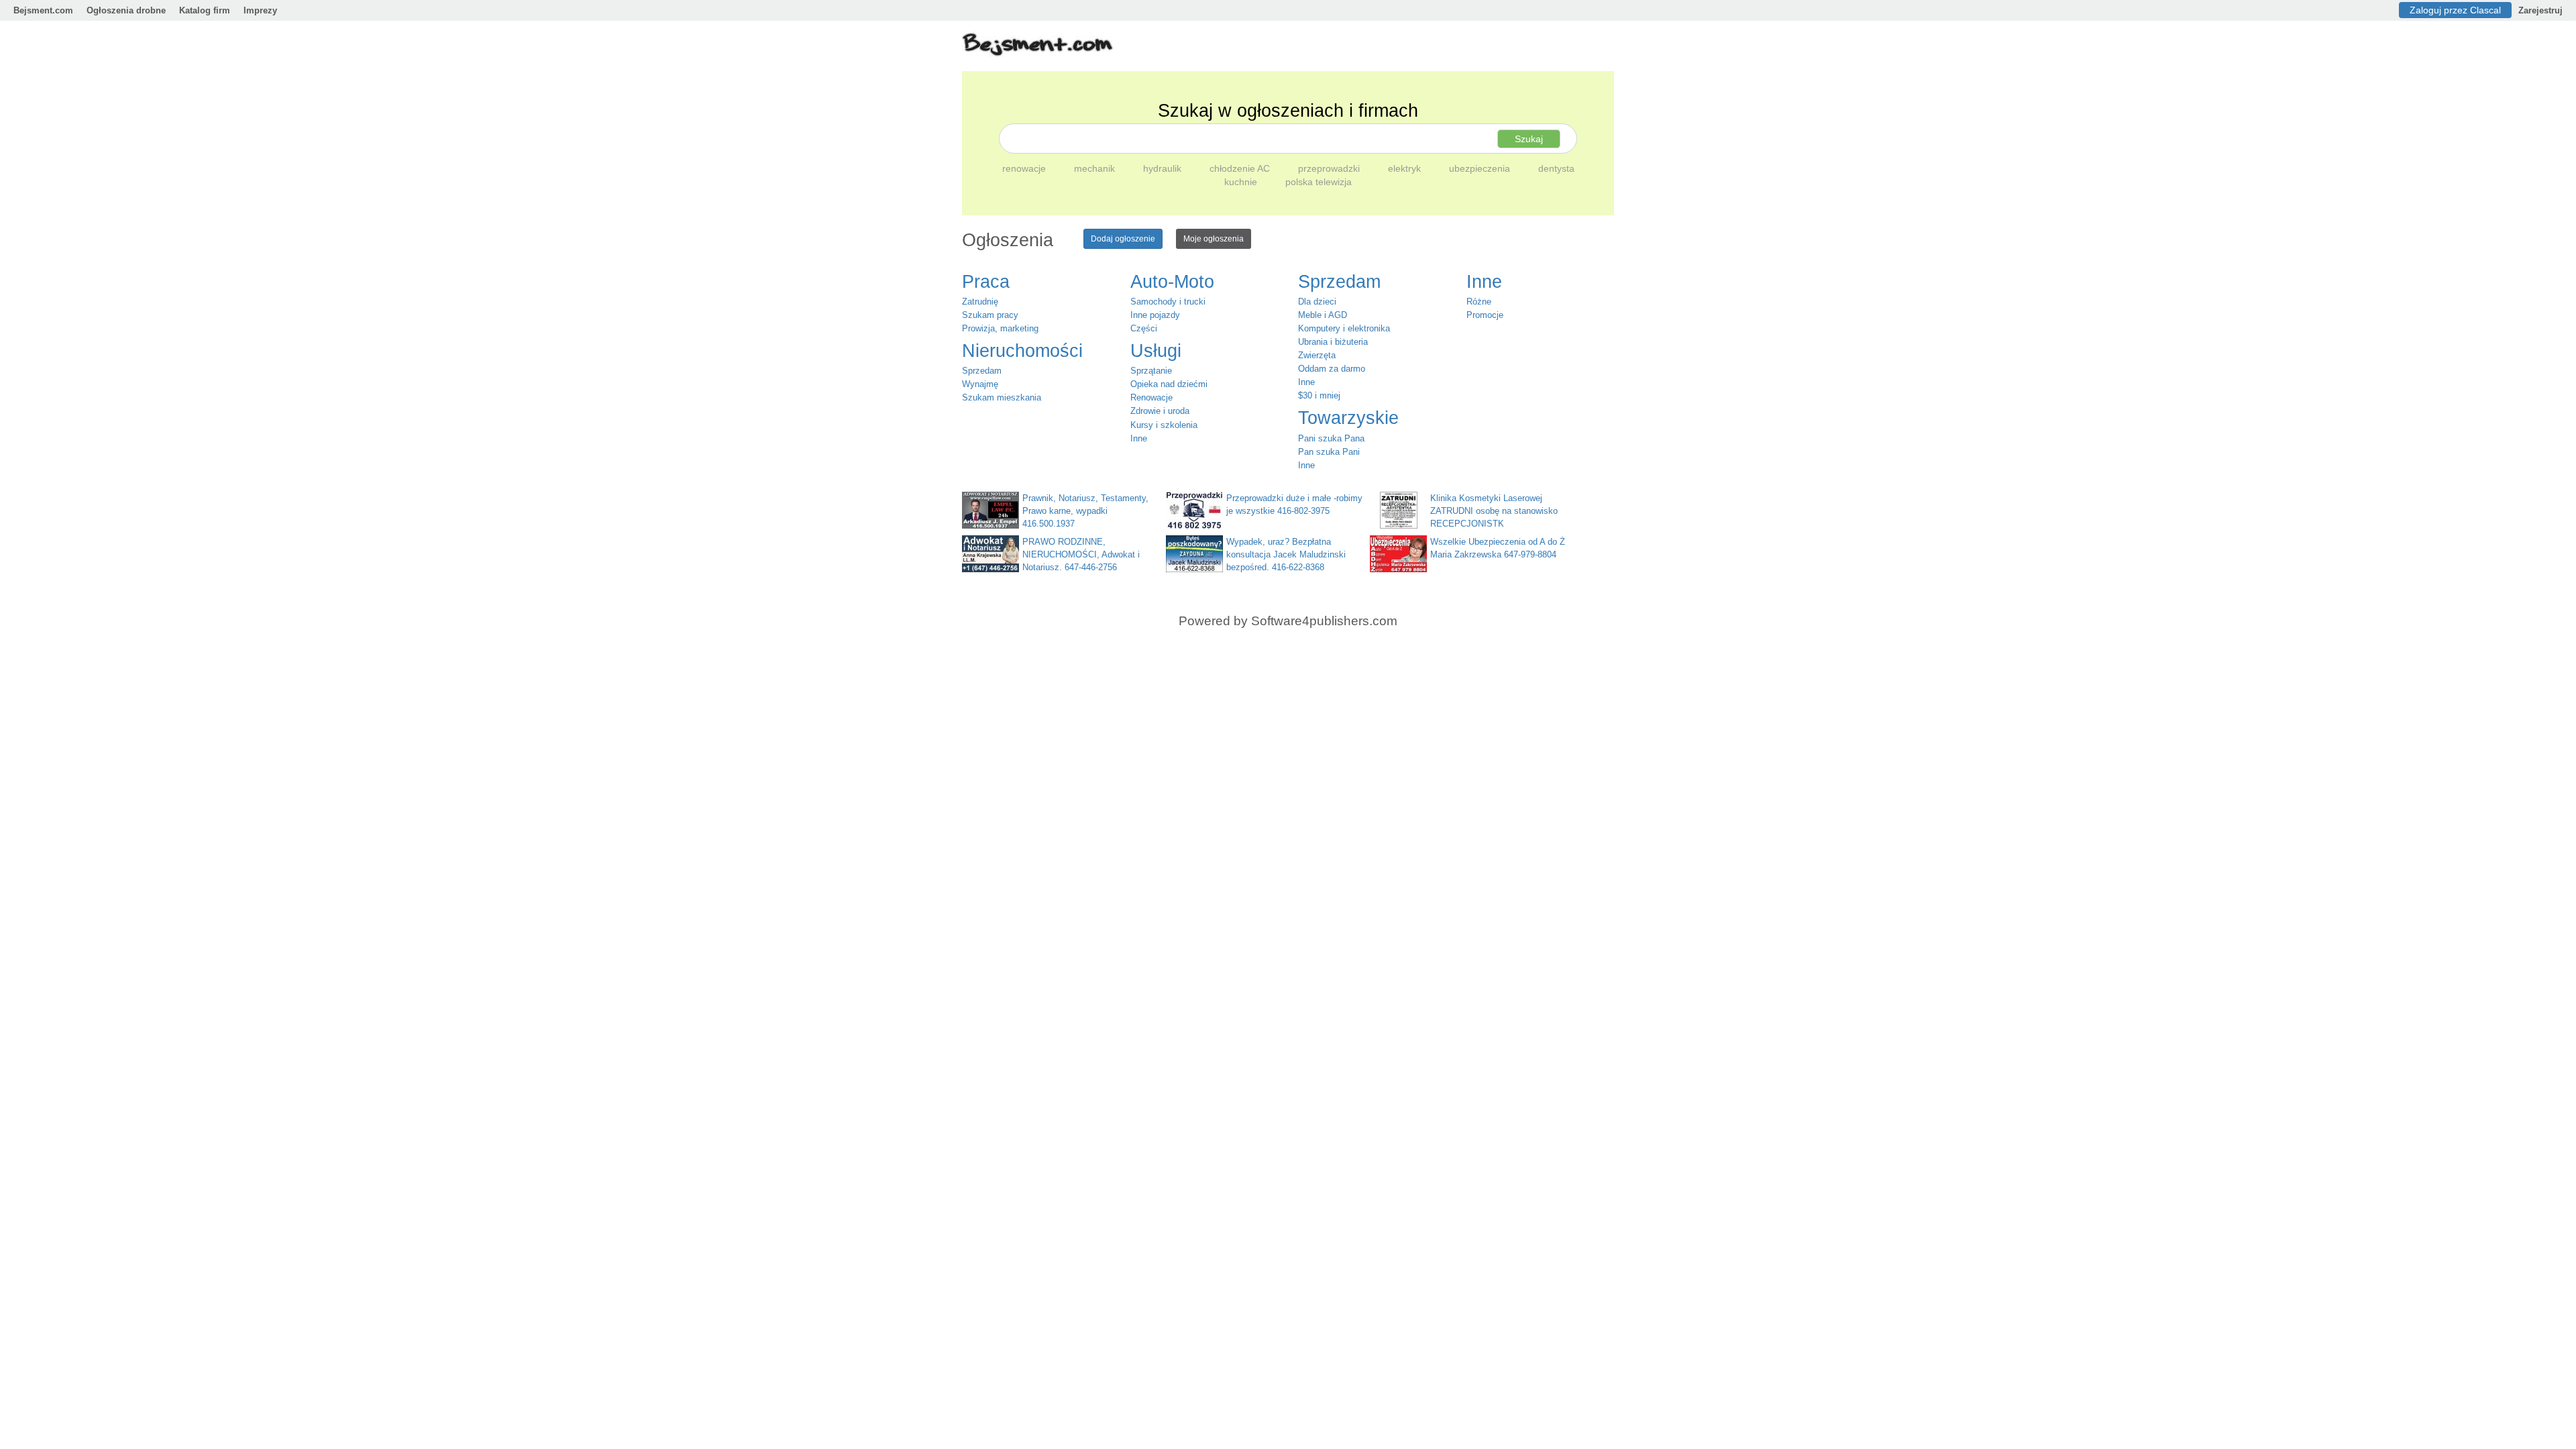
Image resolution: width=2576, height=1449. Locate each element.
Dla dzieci (1317, 302)
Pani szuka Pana (1331, 438)
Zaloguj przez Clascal (2455, 10)
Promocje (1485, 315)
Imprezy (260, 10)
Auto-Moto (1172, 282)
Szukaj (1529, 139)
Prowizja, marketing (1000, 328)
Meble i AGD (1323, 315)
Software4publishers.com (1324, 621)
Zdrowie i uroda (1160, 411)
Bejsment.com (43, 10)
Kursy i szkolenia (1164, 425)
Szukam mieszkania (1002, 397)
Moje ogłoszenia (1214, 239)
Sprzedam (982, 371)
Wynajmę (980, 384)
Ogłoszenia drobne (126, 10)
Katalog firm (205, 10)
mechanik (1096, 168)
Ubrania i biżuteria (1333, 342)
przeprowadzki (1330, 168)
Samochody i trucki (1168, 302)
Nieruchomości (1022, 351)
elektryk (1406, 168)
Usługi (1156, 351)
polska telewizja (1319, 182)
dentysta (1556, 168)
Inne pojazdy (1155, 315)
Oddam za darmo (1332, 369)
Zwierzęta (1317, 355)
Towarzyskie (1348, 418)
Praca (986, 282)
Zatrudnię (980, 302)
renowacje (1025, 168)
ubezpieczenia (1481, 168)
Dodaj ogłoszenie (1123, 239)
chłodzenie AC (1241, 168)
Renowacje (1151, 397)
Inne (1139, 438)
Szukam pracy (990, 315)
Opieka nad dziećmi (1169, 384)
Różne (1479, 302)
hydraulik (1164, 168)
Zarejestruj (2540, 10)
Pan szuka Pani (1329, 452)
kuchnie (1242, 182)
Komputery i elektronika (1344, 328)
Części (1144, 328)
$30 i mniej (1319, 395)
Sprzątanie (1151, 371)
